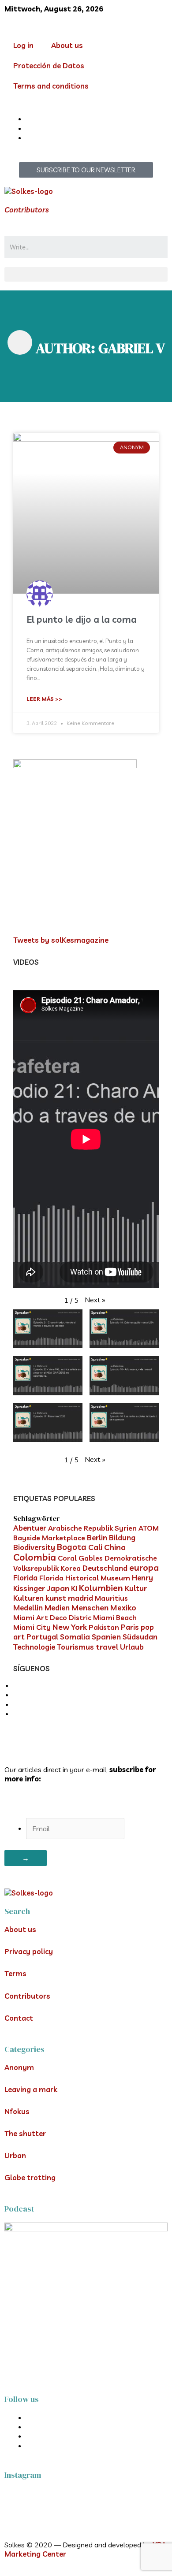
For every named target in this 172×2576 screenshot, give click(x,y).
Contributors (27, 210)
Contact (19, 2018)
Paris (130, 1627)
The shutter (25, 2134)
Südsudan (140, 1637)
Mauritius (111, 1598)
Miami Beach (115, 1617)
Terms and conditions (51, 86)
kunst (56, 1598)
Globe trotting (30, 2178)
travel (107, 1647)
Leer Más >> (44, 699)
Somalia (75, 1637)
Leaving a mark (31, 2089)
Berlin (97, 1537)
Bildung (122, 1537)
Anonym (19, 2067)
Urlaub (132, 1647)
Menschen (90, 1607)
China (115, 1547)
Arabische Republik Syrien (92, 1528)
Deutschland (105, 1568)
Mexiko (123, 1608)
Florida (25, 1578)
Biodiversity (34, 1547)
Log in (23, 45)
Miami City (32, 1627)
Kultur (136, 1588)
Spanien (106, 1637)
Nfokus (17, 2111)
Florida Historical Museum (85, 1578)
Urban (15, 2156)
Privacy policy (29, 1952)
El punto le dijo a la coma (82, 619)
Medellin (28, 1608)
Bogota (72, 1547)
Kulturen (28, 1598)
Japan (58, 1588)
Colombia (35, 1557)
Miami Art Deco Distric (52, 1617)
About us (67, 45)
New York (70, 1627)
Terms (15, 1974)
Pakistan (104, 1627)
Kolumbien (101, 1588)
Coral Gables (80, 1558)
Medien (57, 1608)
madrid (80, 1598)
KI (74, 1588)
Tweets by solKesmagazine (61, 940)
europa (144, 1567)
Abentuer (30, 1528)
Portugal (42, 1637)
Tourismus (75, 1647)
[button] (86, 274)
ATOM (149, 1528)
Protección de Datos (49, 66)
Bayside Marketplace (49, 1538)
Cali (95, 1547)
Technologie (34, 1647)
